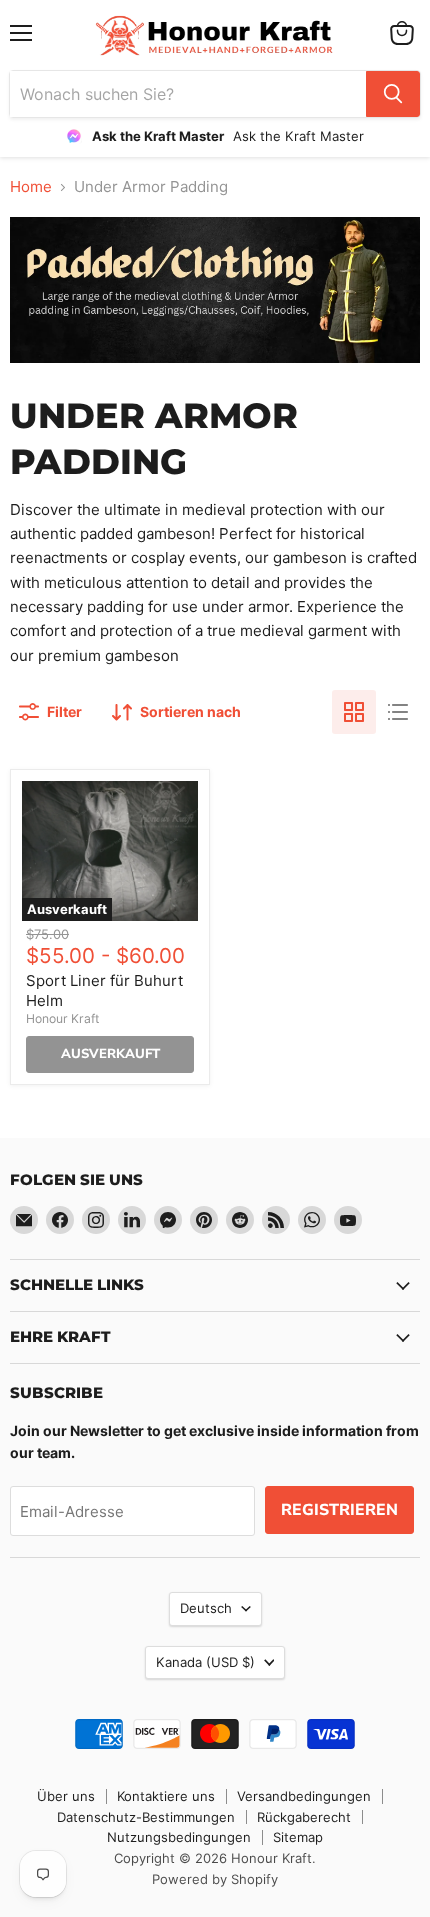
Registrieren (339, 1510)
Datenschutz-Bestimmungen (146, 1817)
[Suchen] (393, 94)
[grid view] (354, 712)
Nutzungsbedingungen (179, 1837)
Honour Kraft (62, 1018)
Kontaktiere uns (166, 1796)
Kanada (205, 1662)
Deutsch (206, 1608)
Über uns (66, 1796)
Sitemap (298, 1837)
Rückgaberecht (304, 1817)
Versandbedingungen (304, 1796)
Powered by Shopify (215, 1879)
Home (31, 186)
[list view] (398, 712)
